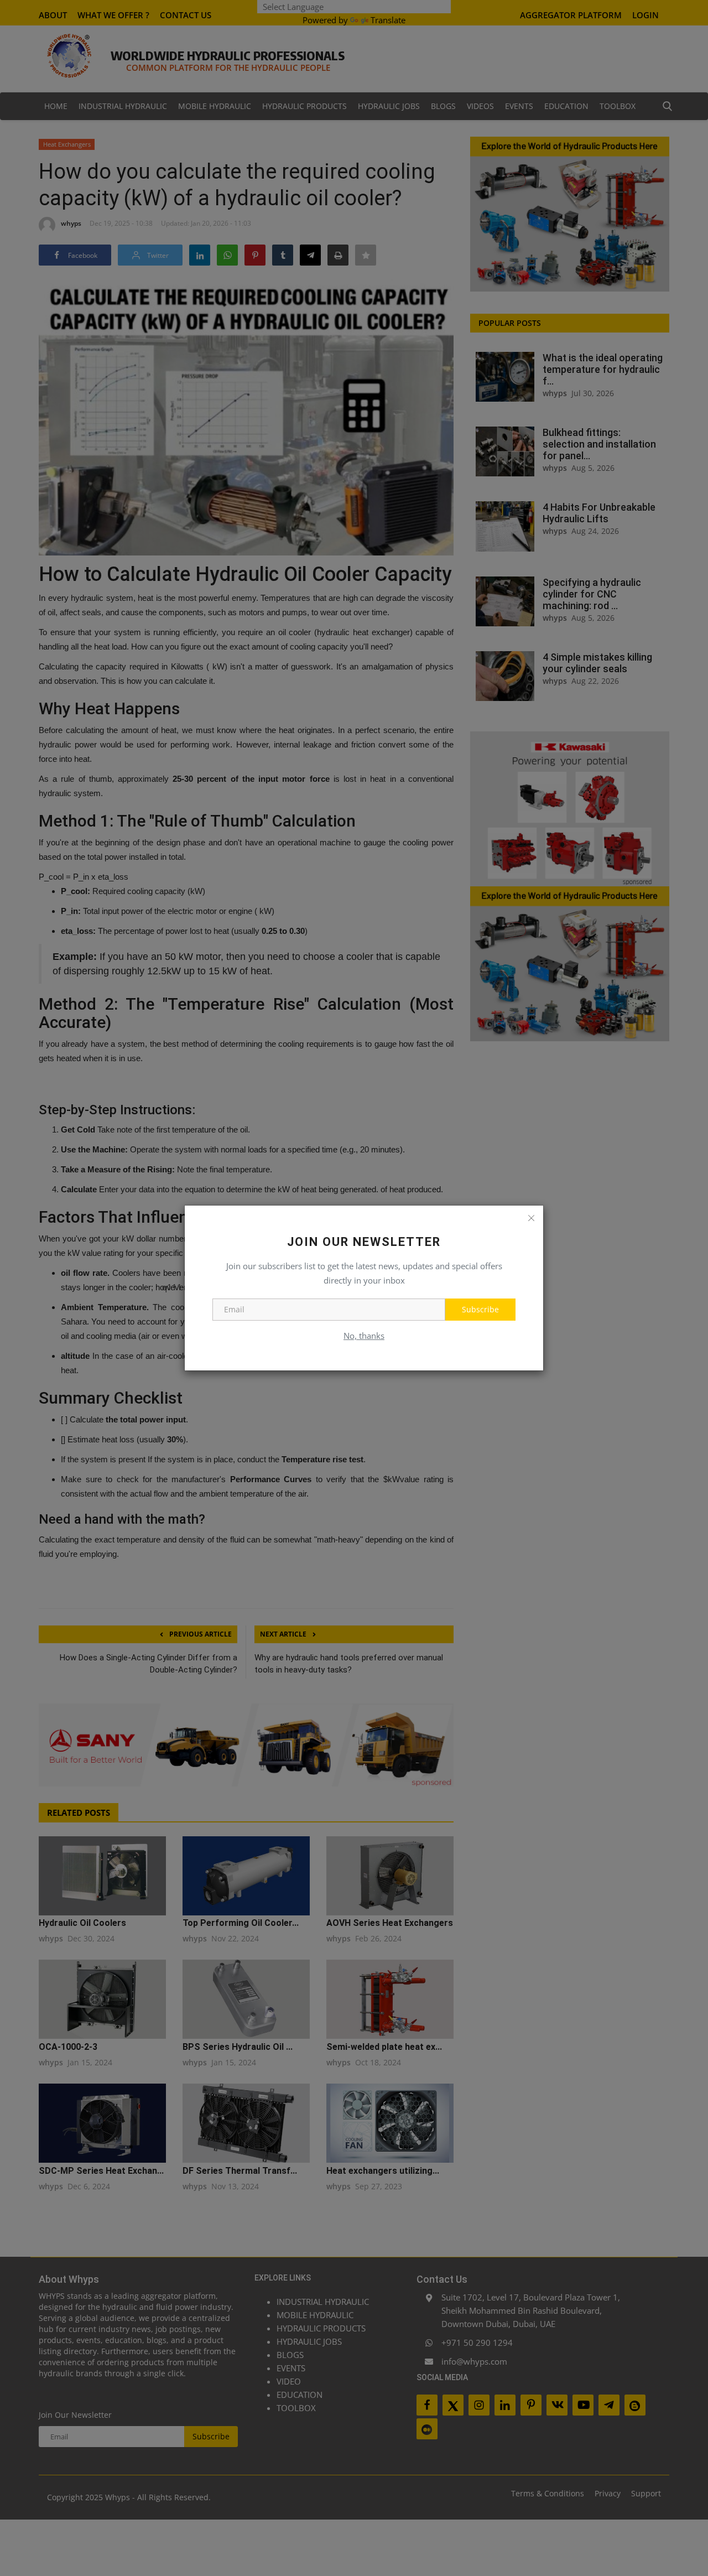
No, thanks (364, 1336)
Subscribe (480, 1309)
